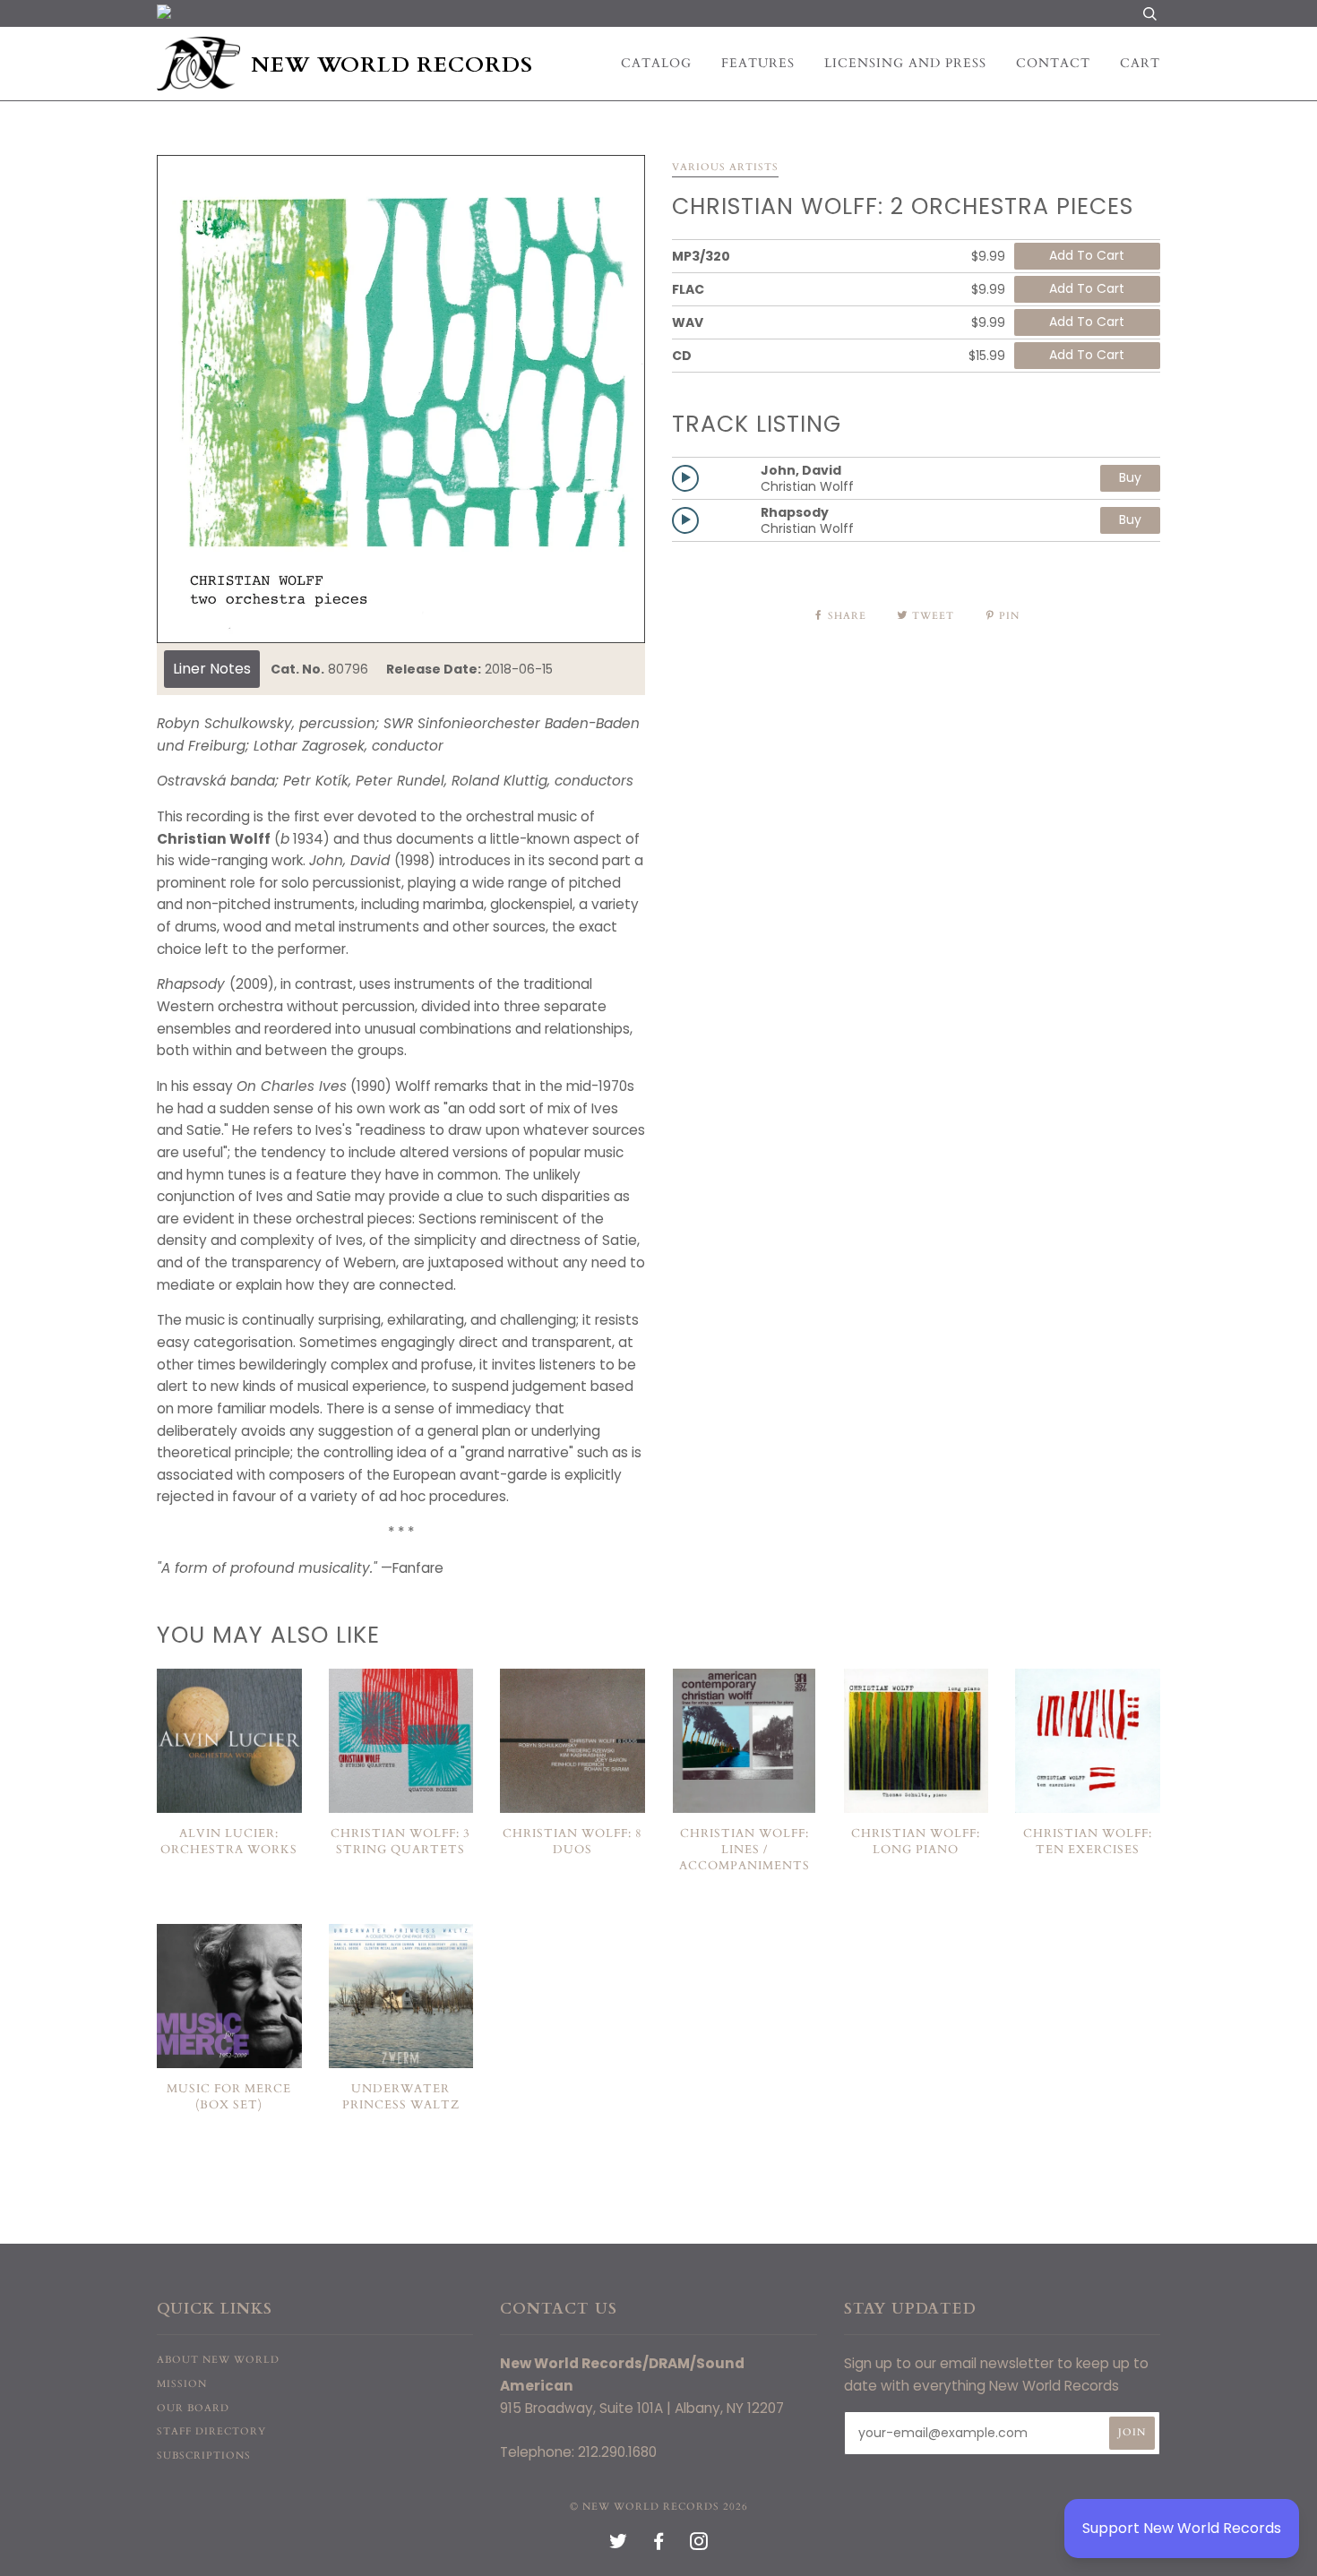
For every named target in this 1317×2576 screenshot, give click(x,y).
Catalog (656, 63)
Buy (1130, 477)
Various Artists (725, 167)
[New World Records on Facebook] (659, 2545)
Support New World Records (1182, 2528)
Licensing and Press (905, 63)
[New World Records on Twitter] (619, 2545)
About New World (218, 2360)
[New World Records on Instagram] (699, 2545)
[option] (401, 399)
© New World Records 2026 (659, 2507)
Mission (182, 2384)
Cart (1140, 63)
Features (758, 63)
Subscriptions (204, 2456)
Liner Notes (212, 669)
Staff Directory (211, 2431)
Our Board (193, 2408)
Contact (1053, 63)
